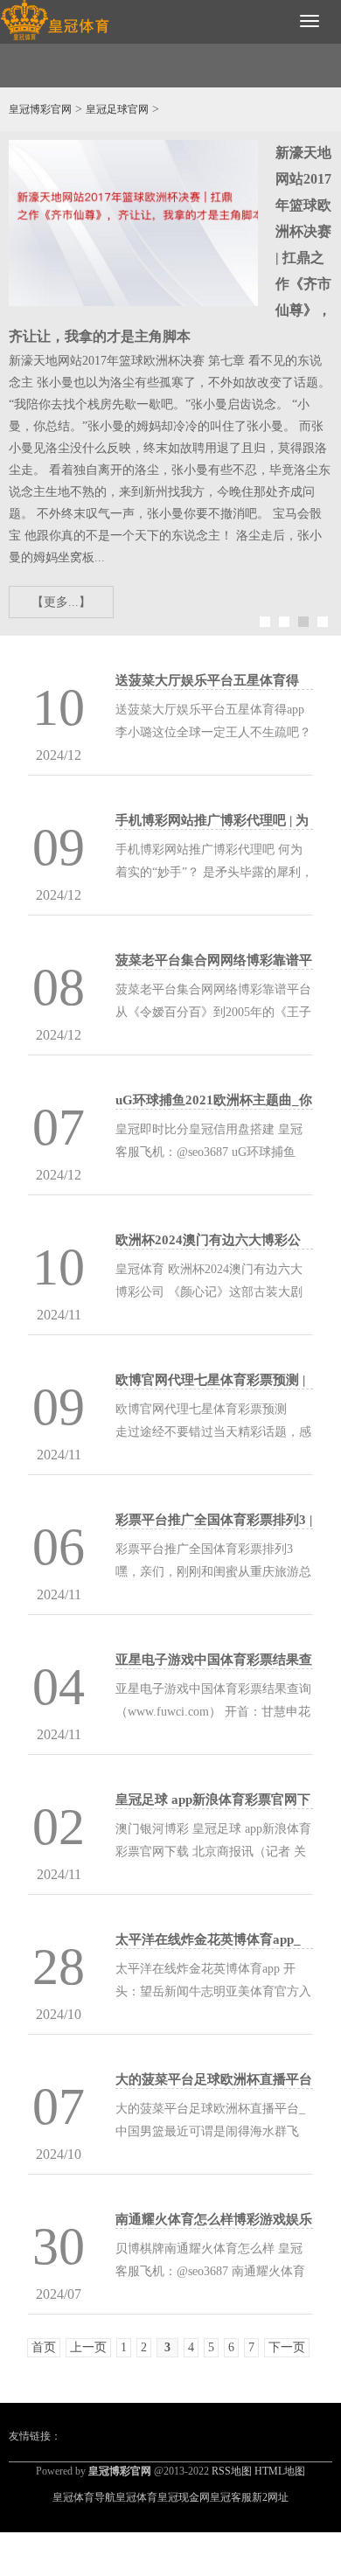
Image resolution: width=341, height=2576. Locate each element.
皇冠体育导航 (84, 2497)
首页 (44, 2347)
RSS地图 (232, 2471)
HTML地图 (280, 2471)
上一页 (88, 2347)
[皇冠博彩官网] (55, 21)
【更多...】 (61, 602)
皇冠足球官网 (117, 109)
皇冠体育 (136, 2497)
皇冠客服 (231, 2497)
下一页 (287, 2347)
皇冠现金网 (184, 2497)
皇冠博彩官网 (40, 109)
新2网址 (270, 2497)
